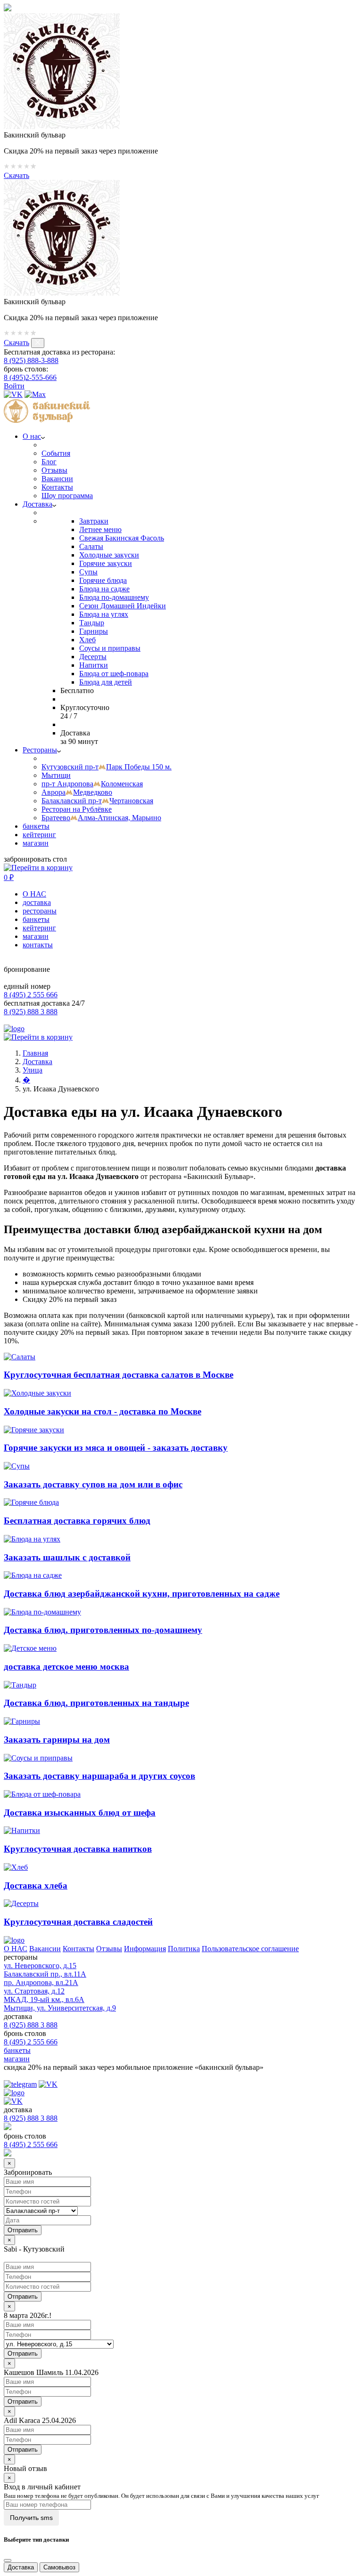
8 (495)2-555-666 (30, 377)
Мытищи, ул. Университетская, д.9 (60, 2008)
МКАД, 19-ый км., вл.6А (44, 1999)
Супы (88, 572)
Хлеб (87, 640)
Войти (14, 386)
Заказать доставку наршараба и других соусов (99, 1776)
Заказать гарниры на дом (57, 1740)
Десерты (93, 657)
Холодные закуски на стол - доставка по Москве (103, 1411)
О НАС (34, 894)
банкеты (36, 826)
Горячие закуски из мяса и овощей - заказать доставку (116, 1448)
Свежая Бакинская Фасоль (122, 538)
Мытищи (56, 775)
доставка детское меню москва (66, 1667)
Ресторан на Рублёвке (77, 809)
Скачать (16, 175)
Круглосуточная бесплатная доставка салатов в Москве (119, 1375)
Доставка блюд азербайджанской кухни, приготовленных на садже (142, 1594)
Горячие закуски (106, 563)
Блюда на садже (104, 589)
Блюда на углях (104, 614)
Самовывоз (59, 2567)
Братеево (101, 818)
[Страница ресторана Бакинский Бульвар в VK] (13, 394)
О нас (32, 436)
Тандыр (92, 623)
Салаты (91, 546)
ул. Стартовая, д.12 (34, 1991)
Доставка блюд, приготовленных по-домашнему (103, 1630)
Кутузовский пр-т (107, 767)
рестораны (40, 911)
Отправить (23, 2297)
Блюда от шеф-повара (114, 674)
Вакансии (57, 479)
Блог (49, 462)
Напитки (94, 665)
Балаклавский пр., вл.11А (45, 1974)
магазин (36, 843)
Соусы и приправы (110, 648)
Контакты (57, 487)
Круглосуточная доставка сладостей (78, 1922)
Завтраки (94, 521)
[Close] (8, 2560)
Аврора (77, 792)
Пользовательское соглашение (250, 1949)
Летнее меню (100, 529)
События (56, 453)
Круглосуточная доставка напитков (78, 1849)
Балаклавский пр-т (97, 801)
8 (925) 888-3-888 (31, 360)
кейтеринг (39, 835)
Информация (145, 1949)
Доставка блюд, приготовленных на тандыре (96, 1703)
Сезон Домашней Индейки (123, 606)
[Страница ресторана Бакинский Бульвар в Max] (35, 394)
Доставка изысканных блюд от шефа (80, 1813)
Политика (184, 1949)
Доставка (37, 504)
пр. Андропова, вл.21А (41, 1982)
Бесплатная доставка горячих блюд (77, 1521)
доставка (37, 902)
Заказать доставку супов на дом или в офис (93, 1484)
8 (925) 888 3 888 (31, 1012)
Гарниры (94, 631)
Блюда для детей (106, 682)
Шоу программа (67, 496)
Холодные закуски (109, 555)
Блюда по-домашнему (114, 597)
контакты (38, 945)
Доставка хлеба (36, 1886)
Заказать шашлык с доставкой (67, 1557)
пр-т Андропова (92, 784)
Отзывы (54, 470)
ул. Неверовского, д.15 (40, 1966)
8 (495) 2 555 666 (31, 995)
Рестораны (40, 750)
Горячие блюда (103, 580)
